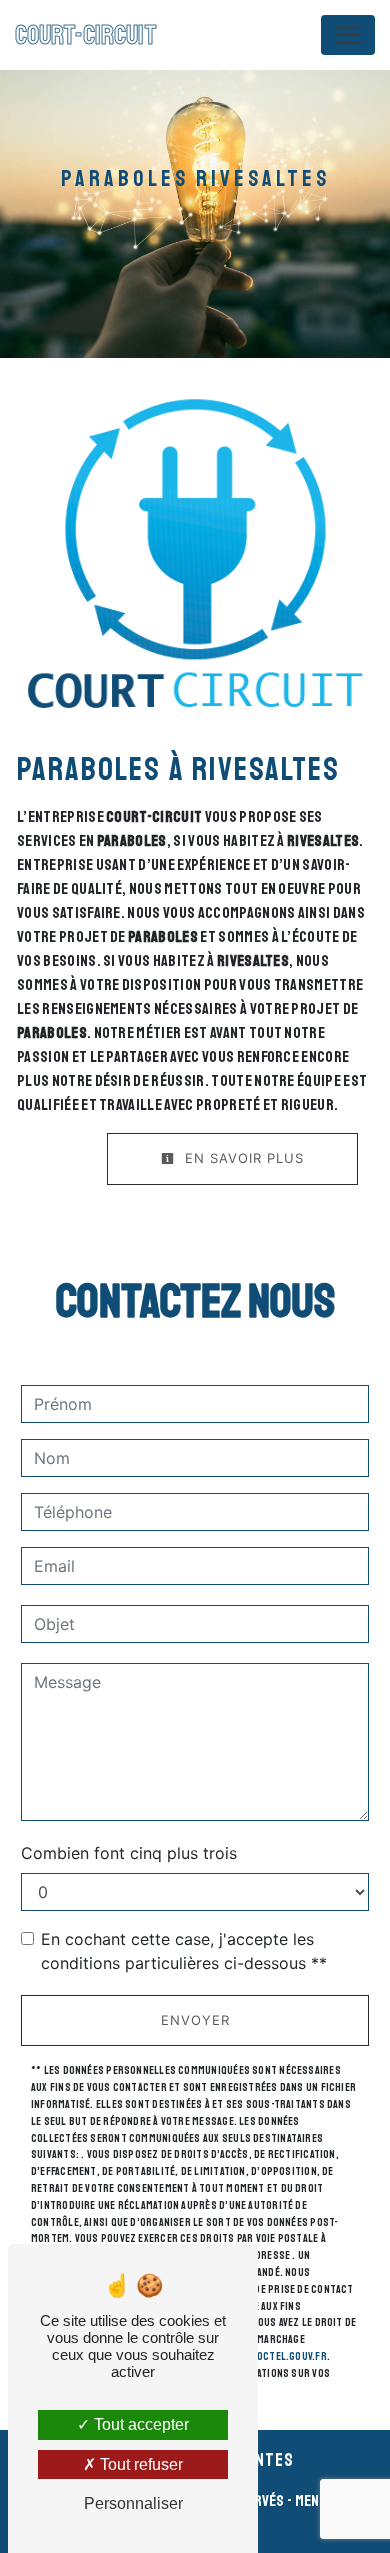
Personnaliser (133, 2503)
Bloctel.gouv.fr (285, 2356)
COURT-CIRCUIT (86, 35)
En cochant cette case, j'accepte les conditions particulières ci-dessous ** (184, 1951)
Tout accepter (139, 2424)
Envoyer (195, 2020)
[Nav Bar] (348, 35)
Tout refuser (139, 2464)
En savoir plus (242, 1158)
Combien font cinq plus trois (129, 1853)
